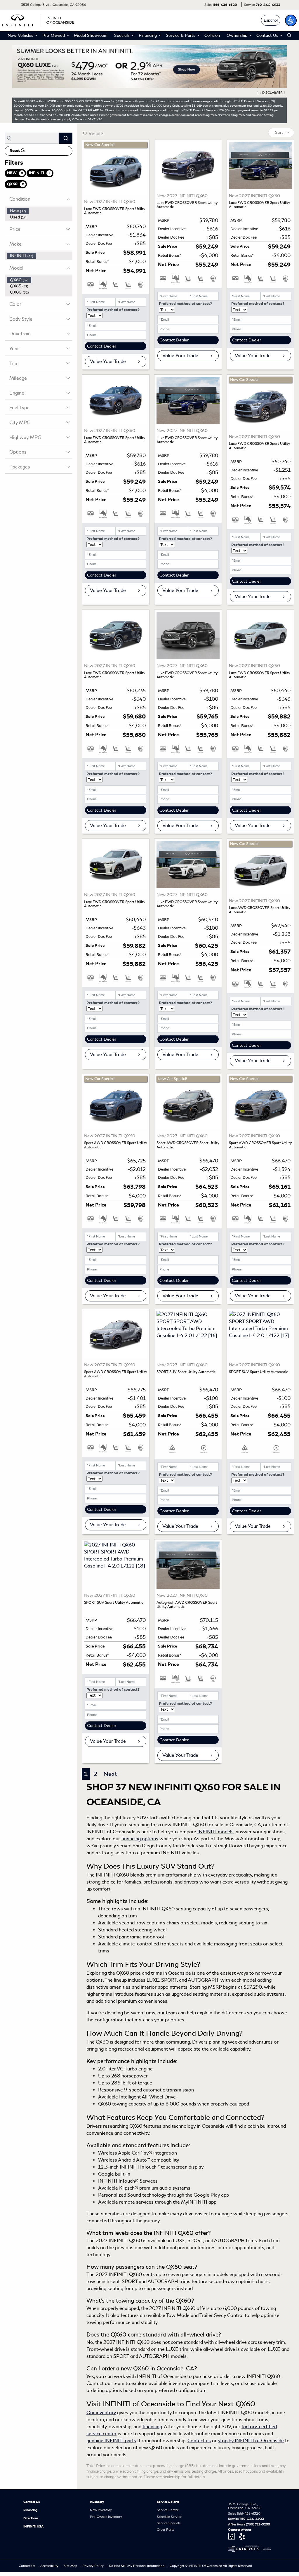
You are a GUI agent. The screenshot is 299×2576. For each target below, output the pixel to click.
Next (110, 1774)
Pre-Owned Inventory (106, 2517)
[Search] (66, 138)
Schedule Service (169, 2517)
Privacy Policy (93, 2566)
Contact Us (32, 2502)
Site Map (71, 2566)
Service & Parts (168, 2502)
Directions (31, 2518)
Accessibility (50, 2566)
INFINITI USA (33, 2526)
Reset (15, 151)
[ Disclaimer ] (271, 93)
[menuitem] (40, 211)
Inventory (97, 2502)
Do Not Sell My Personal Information (137, 2566)
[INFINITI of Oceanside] (39, 19)
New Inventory (101, 2510)
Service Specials (169, 2523)
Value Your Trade (108, 361)
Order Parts (165, 2530)
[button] (291, 20)
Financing (31, 2510)
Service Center (168, 2510)
